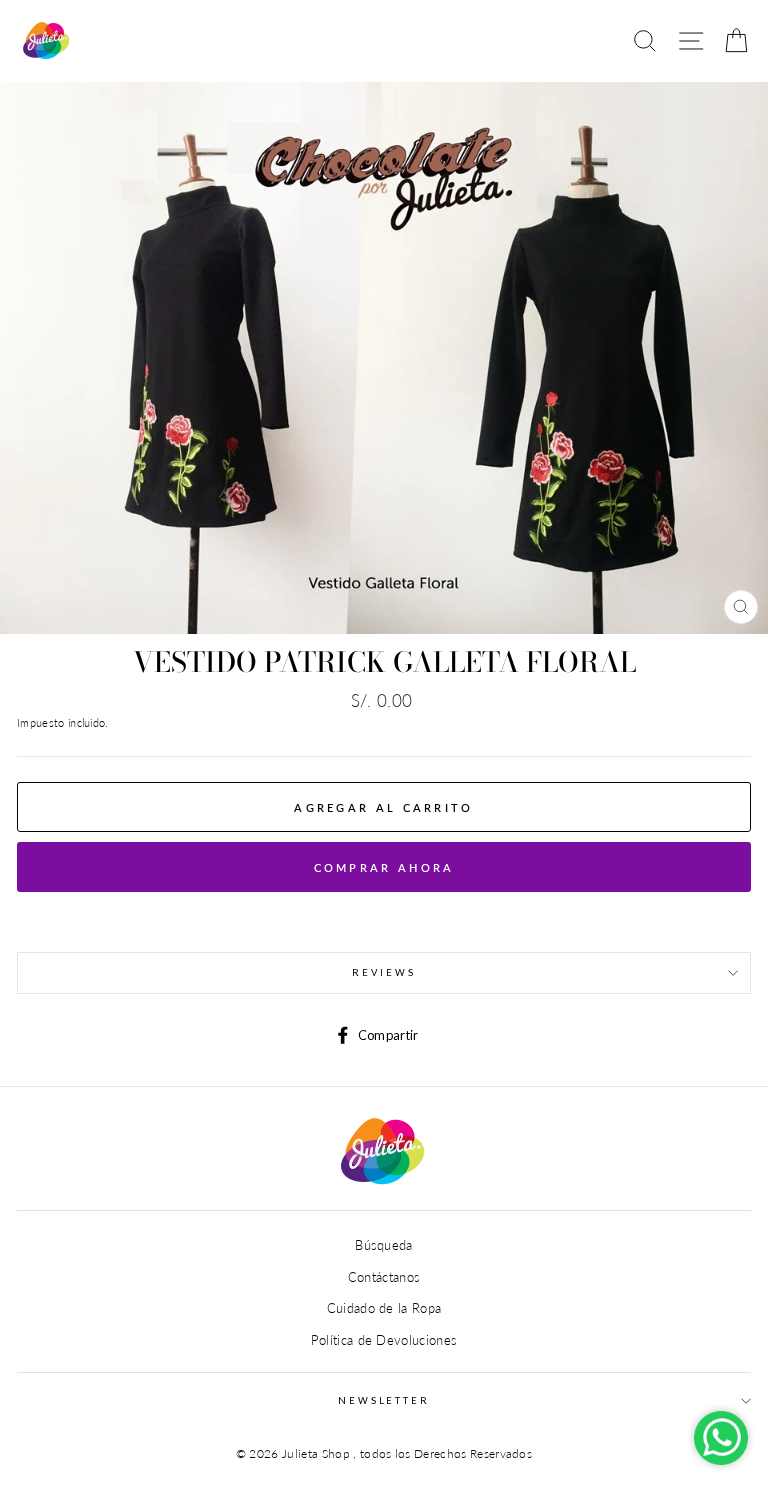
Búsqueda (384, 1245)
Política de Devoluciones (384, 1340)
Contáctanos (384, 1277)
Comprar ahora (384, 867)
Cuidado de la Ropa (384, 1308)
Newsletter (384, 1400)
